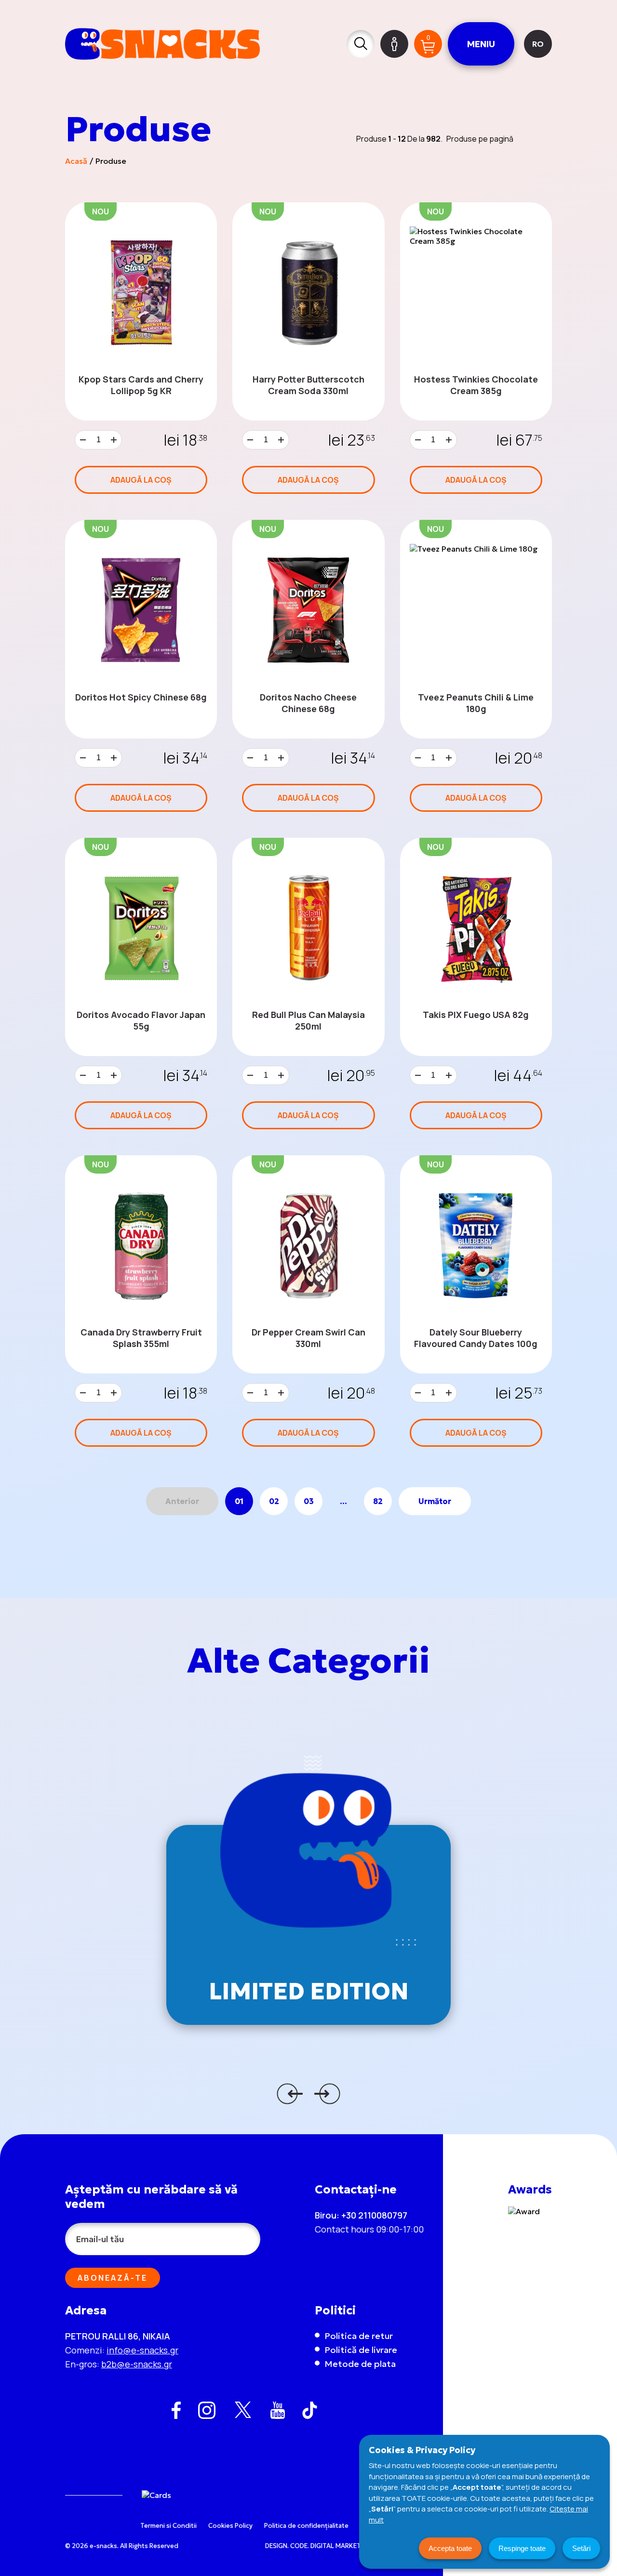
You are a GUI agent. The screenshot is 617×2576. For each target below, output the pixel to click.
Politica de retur (359, 2336)
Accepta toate (450, 2548)
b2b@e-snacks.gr (137, 2364)
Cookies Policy (230, 2526)
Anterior (182, 1501)
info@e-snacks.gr (142, 2350)
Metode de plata (360, 2364)
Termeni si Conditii (168, 2526)
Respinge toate (522, 2548)
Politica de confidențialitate (306, 2526)
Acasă (76, 161)
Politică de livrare (361, 2350)
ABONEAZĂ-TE (113, 2278)
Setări (581, 2548)
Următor (435, 1501)
